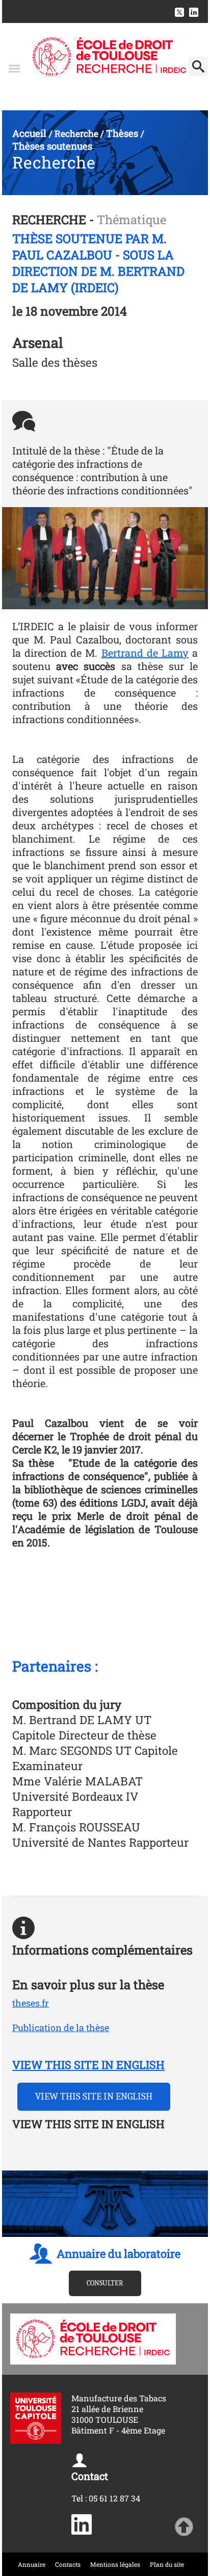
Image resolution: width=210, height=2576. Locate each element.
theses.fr (31, 2003)
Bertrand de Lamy (145, 653)
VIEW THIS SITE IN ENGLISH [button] (94, 2096)
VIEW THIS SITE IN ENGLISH (88, 2065)
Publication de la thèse (61, 2028)
